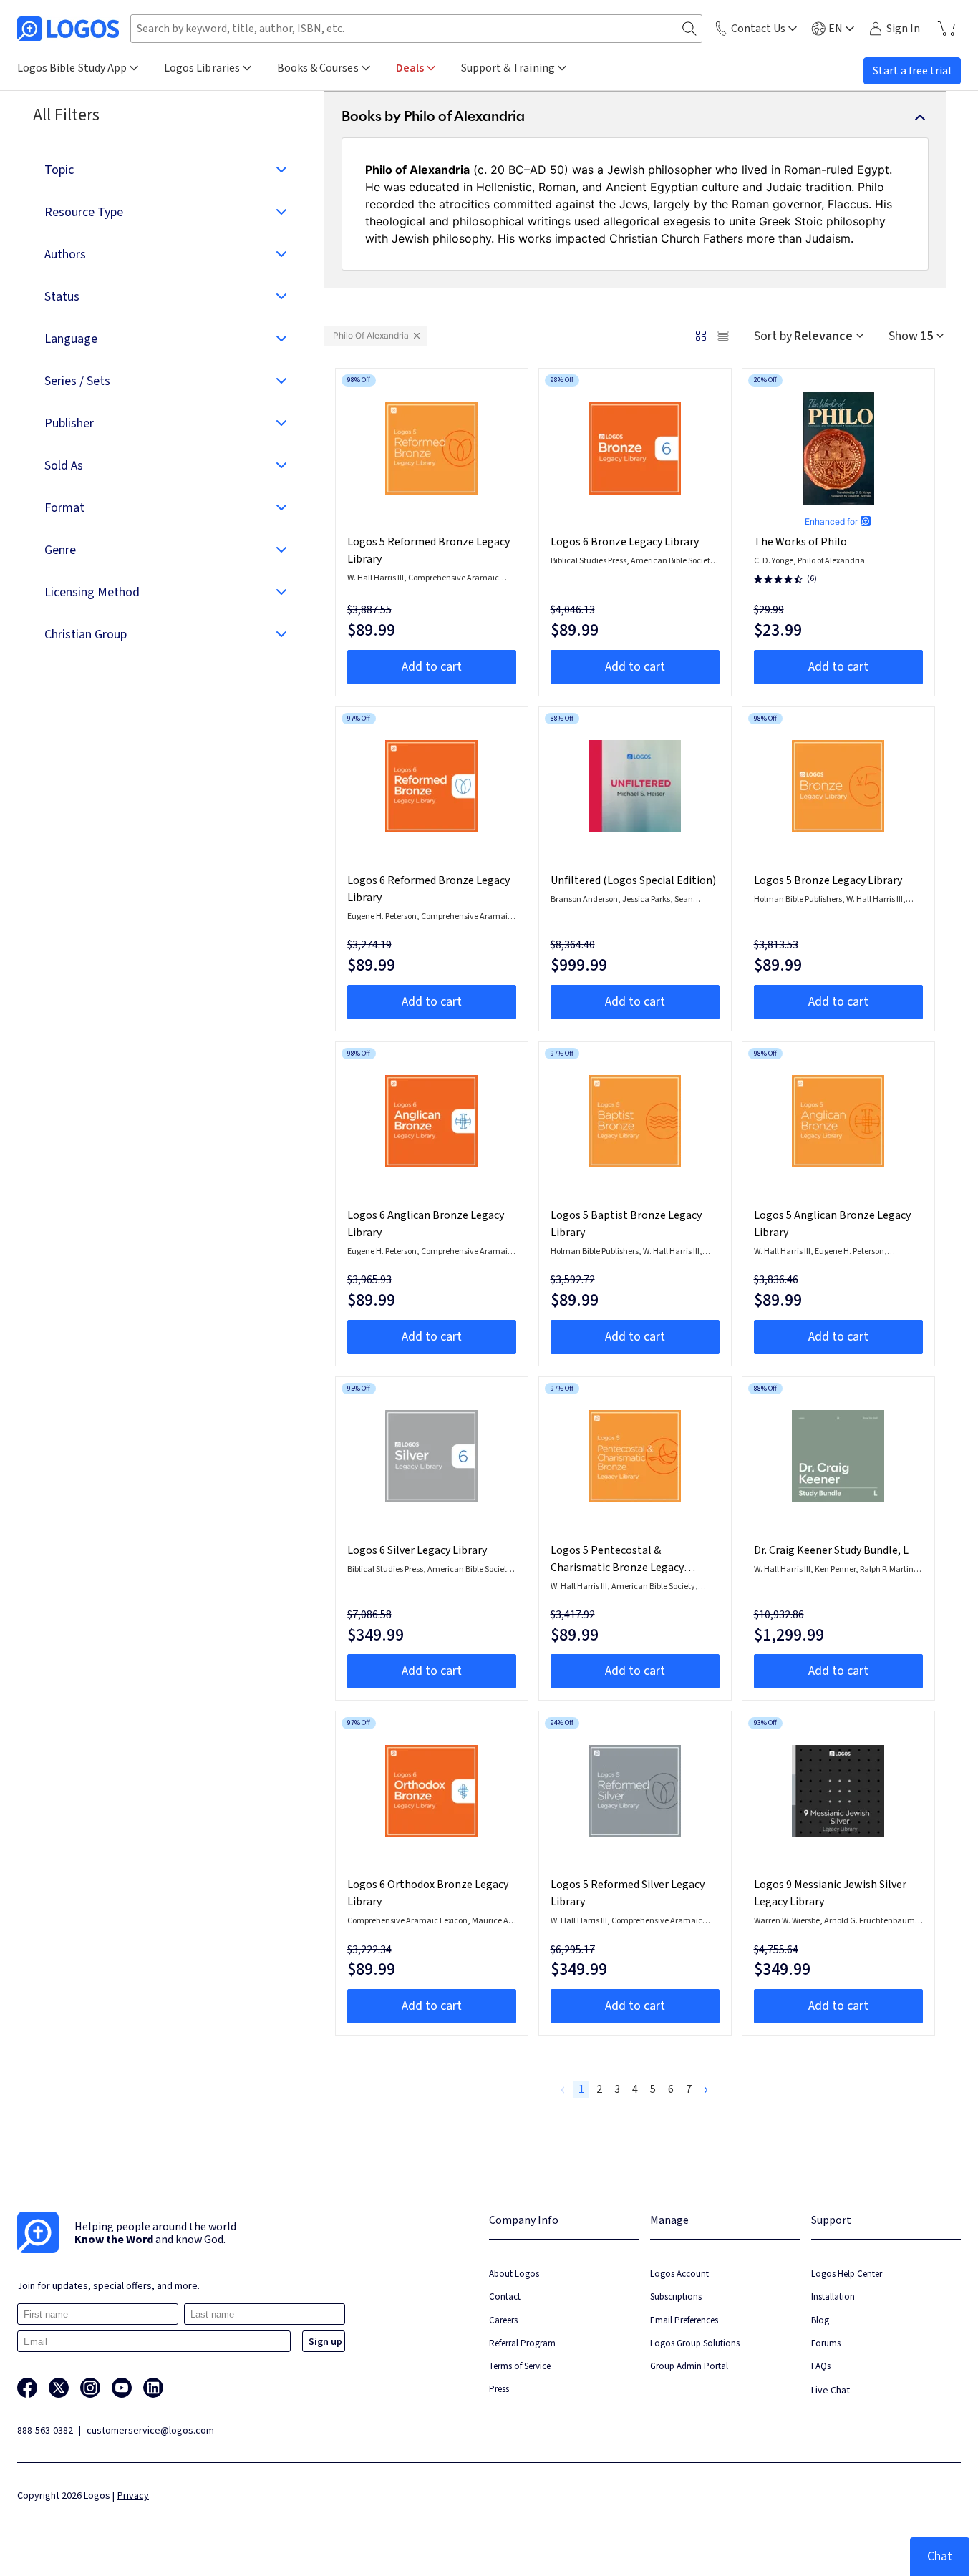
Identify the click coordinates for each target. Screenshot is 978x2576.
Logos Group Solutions (695, 2343)
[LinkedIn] (153, 2388)
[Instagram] (90, 2388)
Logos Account (679, 2274)
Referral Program (522, 2343)
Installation (833, 2296)
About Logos (514, 2274)
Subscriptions (676, 2296)
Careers (503, 2320)
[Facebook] (27, 2388)
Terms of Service (520, 2366)
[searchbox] (416, 29)
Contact (505, 2296)
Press (499, 2389)
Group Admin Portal (689, 2366)
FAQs (821, 2366)
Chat (940, 2556)
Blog (820, 2320)
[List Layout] (723, 336)
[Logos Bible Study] (68, 29)
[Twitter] (59, 2388)
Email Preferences (684, 2320)
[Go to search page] (689, 29)
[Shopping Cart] (946, 29)
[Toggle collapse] (920, 117)
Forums (826, 2343)
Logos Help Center (847, 2274)
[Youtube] (122, 2388)
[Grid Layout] (701, 336)
